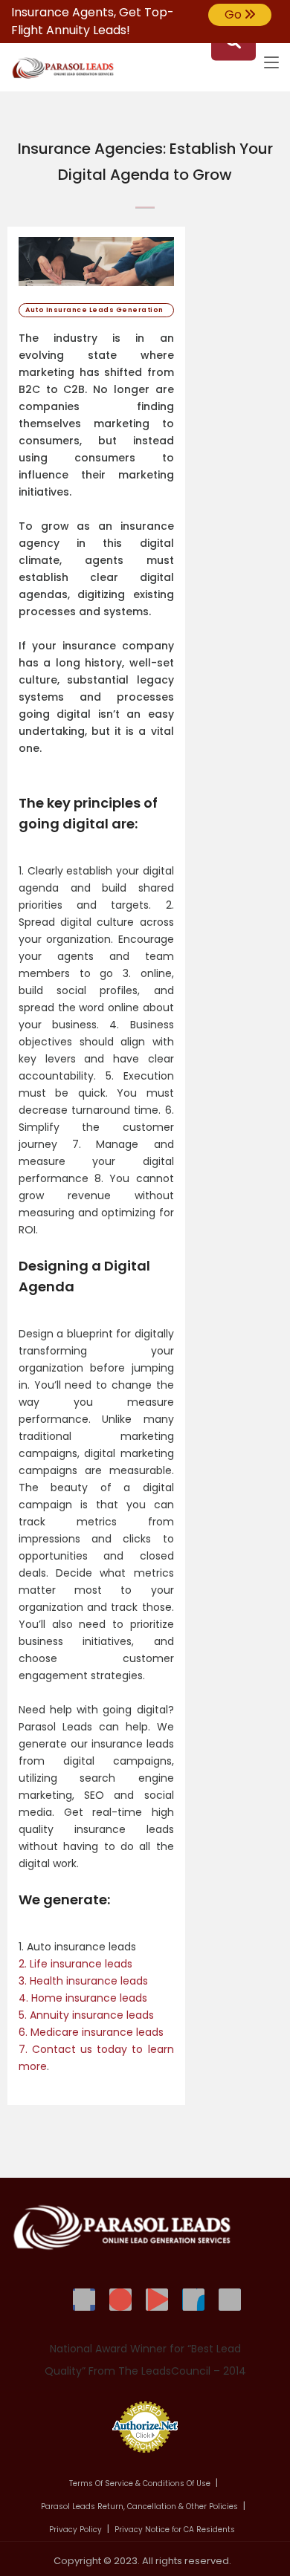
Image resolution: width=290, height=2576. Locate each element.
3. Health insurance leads (83, 1981)
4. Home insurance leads (83, 1998)
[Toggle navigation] (271, 63)
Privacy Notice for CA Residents (175, 2530)
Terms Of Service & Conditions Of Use (140, 2483)
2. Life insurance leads (75, 1964)
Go (235, 14)
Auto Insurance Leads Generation (96, 310)
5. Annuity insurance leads (86, 2015)
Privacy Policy (75, 2530)
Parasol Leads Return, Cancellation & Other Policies (139, 2507)
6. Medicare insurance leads (91, 2032)
